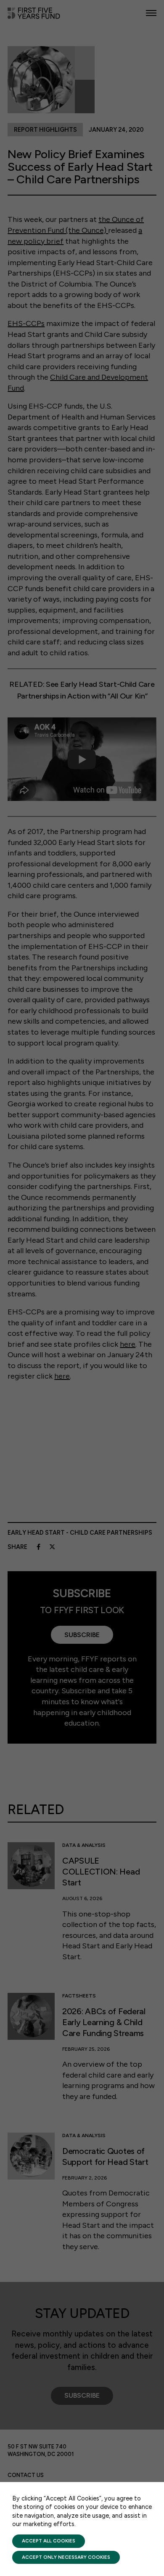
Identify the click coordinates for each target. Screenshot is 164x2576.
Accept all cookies (49, 2541)
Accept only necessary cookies (66, 2557)
